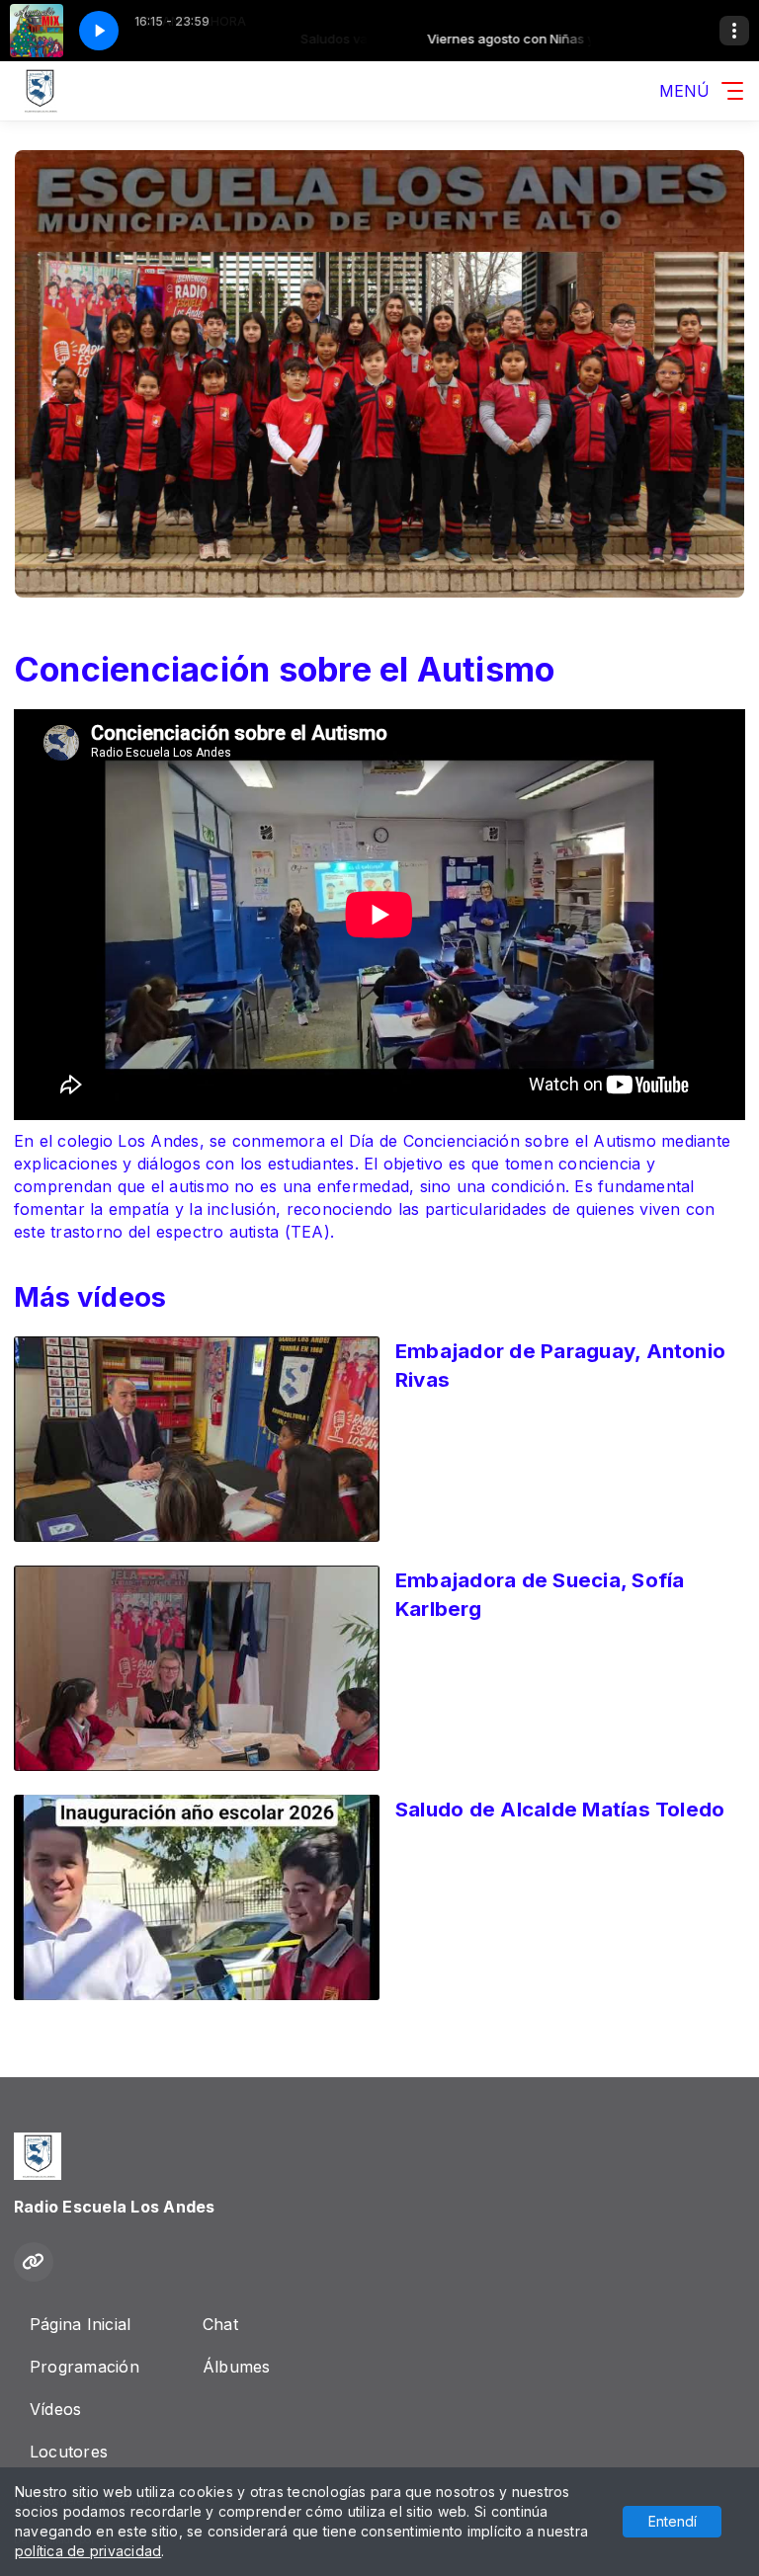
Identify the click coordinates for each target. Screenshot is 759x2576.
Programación (84, 2367)
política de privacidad (88, 2551)
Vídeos (55, 2409)
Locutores (69, 2452)
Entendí (673, 2521)
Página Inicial (80, 2324)
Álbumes (237, 2367)
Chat (220, 2324)
